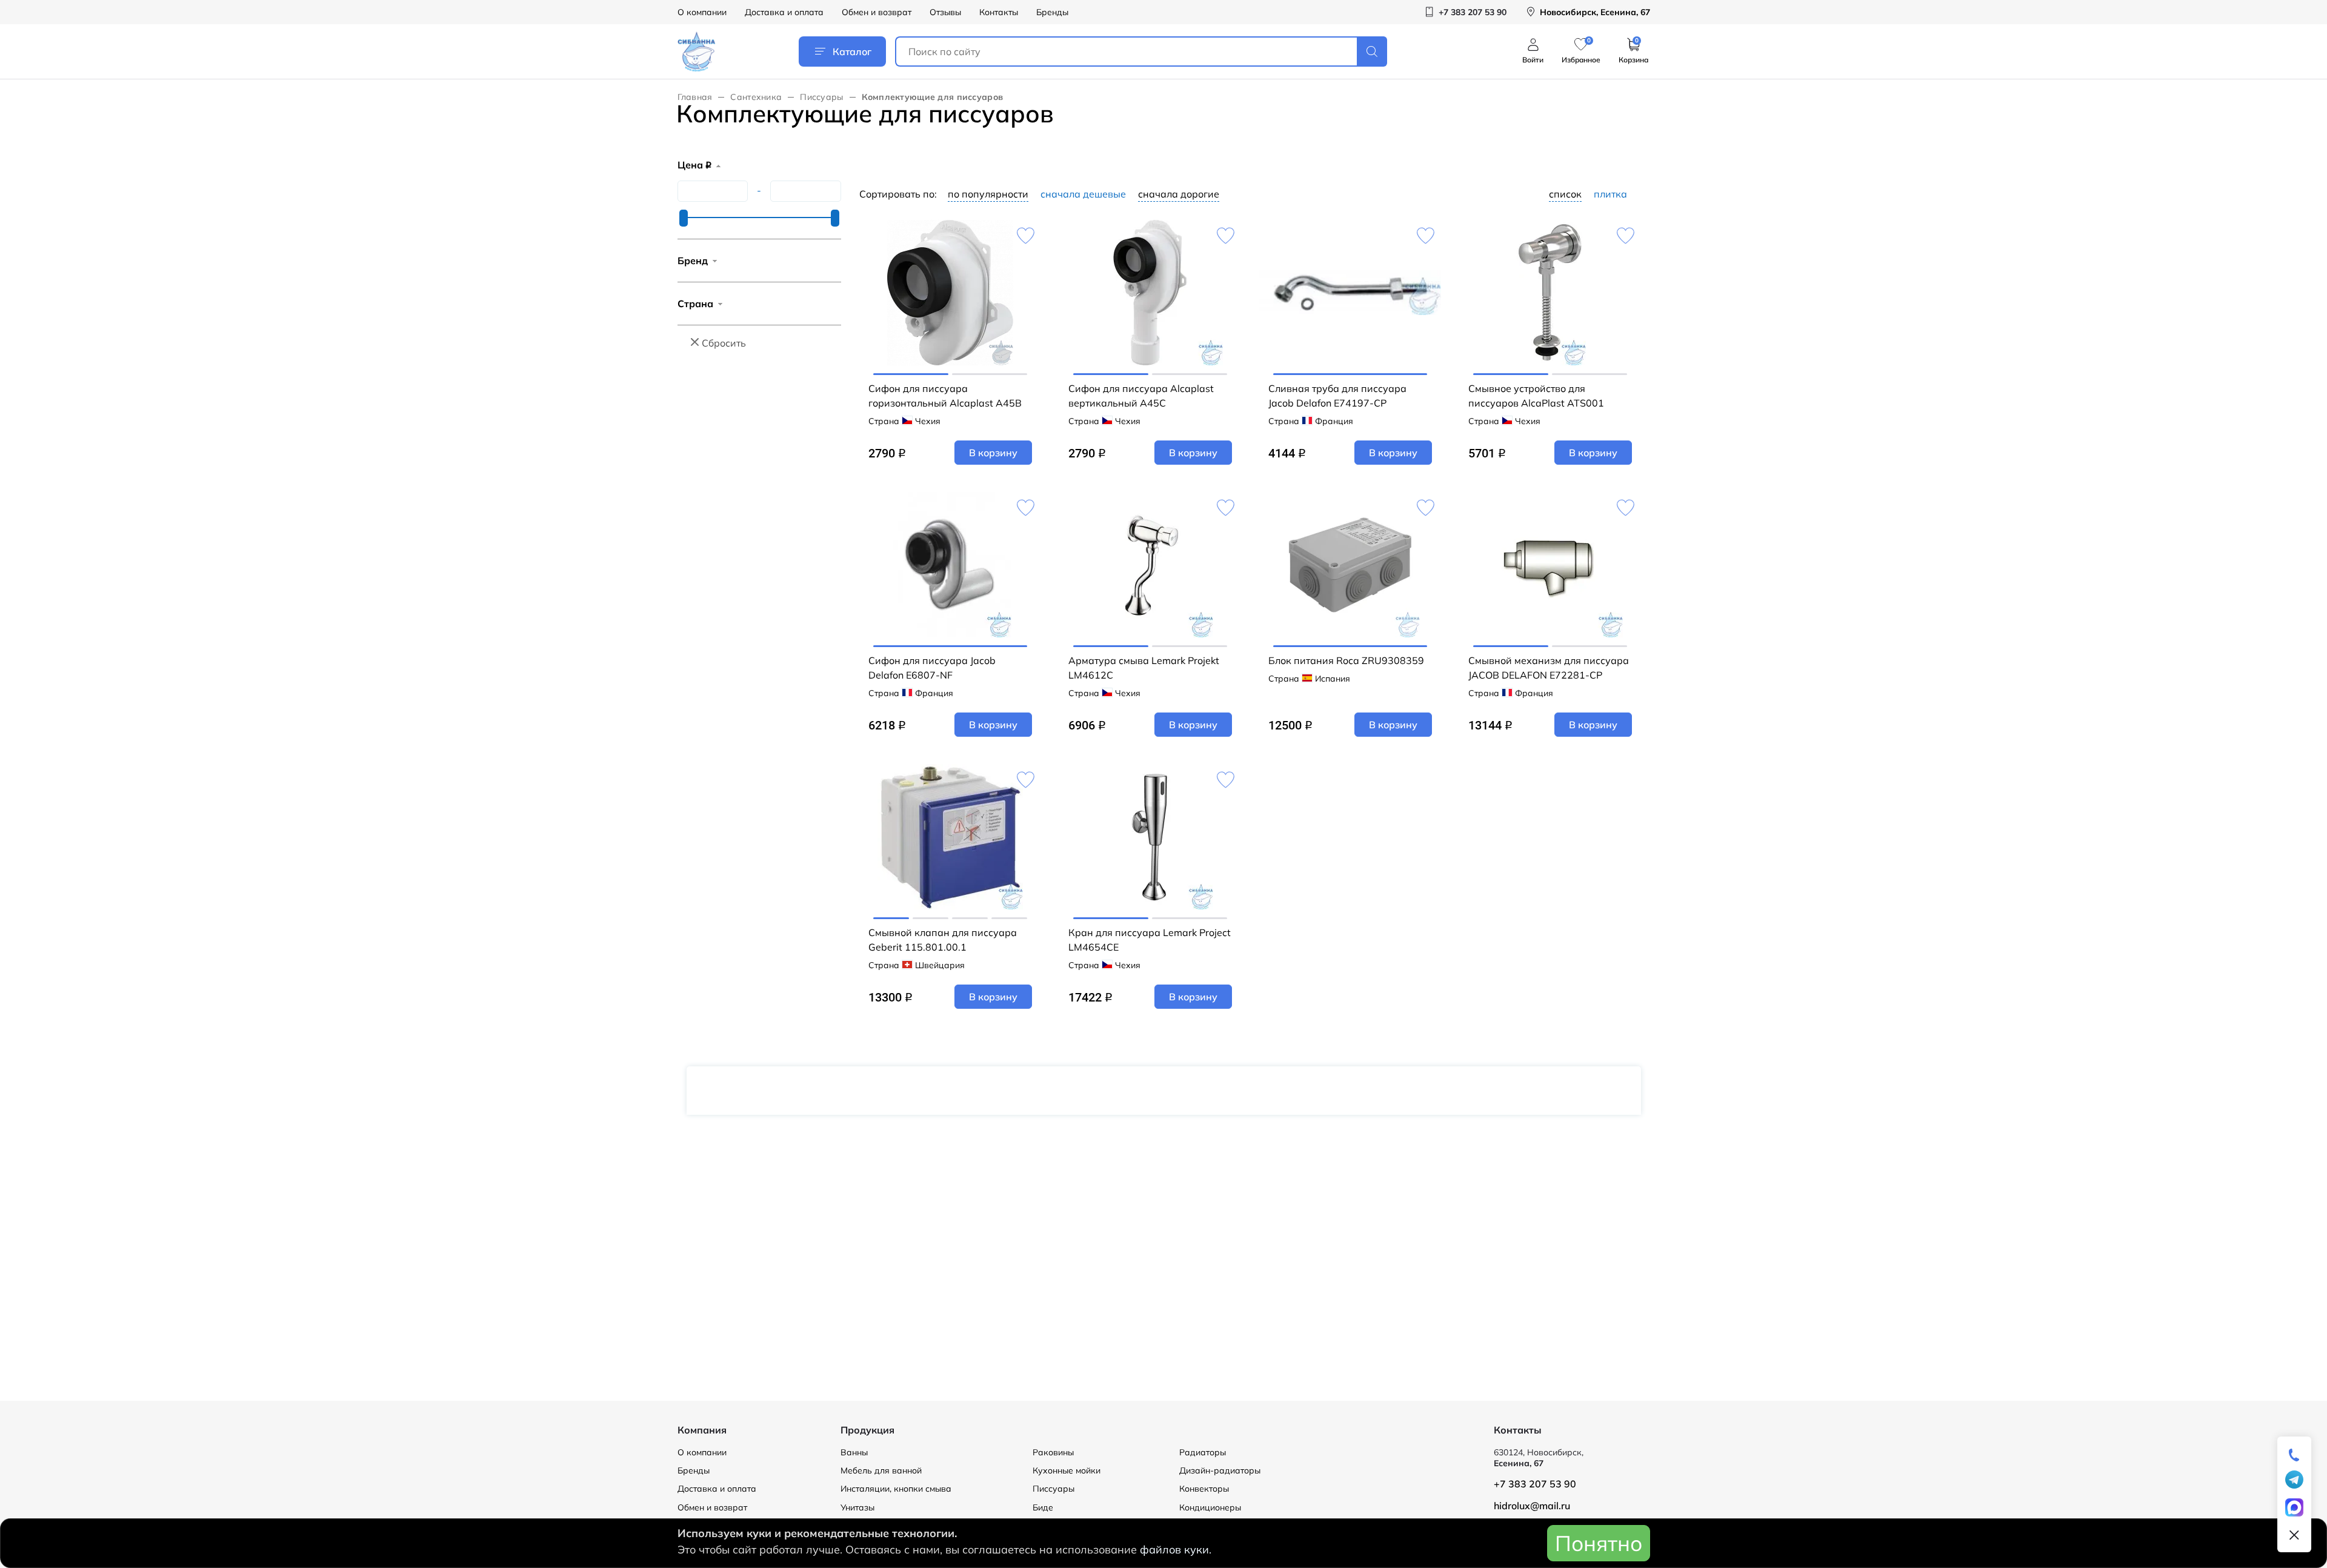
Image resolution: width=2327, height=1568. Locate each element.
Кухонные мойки (1067, 1470)
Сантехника (756, 97)
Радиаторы (1203, 1452)
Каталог (852, 51)
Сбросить (724, 343)
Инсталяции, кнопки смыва (896, 1489)
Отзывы (945, 12)
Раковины (1053, 1452)
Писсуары (821, 97)
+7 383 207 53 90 (1535, 1484)
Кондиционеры (1210, 1507)
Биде (1043, 1507)
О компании (702, 12)
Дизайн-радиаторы (1220, 1470)
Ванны (854, 1452)
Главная (695, 97)
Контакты (999, 12)
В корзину (993, 453)
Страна (695, 304)
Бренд (693, 261)
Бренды (1052, 12)
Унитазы (857, 1507)
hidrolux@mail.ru (1532, 1506)
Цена (694, 165)
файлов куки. (1176, 1550)
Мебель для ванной (881, 1470)
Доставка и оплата (784, 12)
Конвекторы (1204, 1489)
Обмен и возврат (877, 12)
